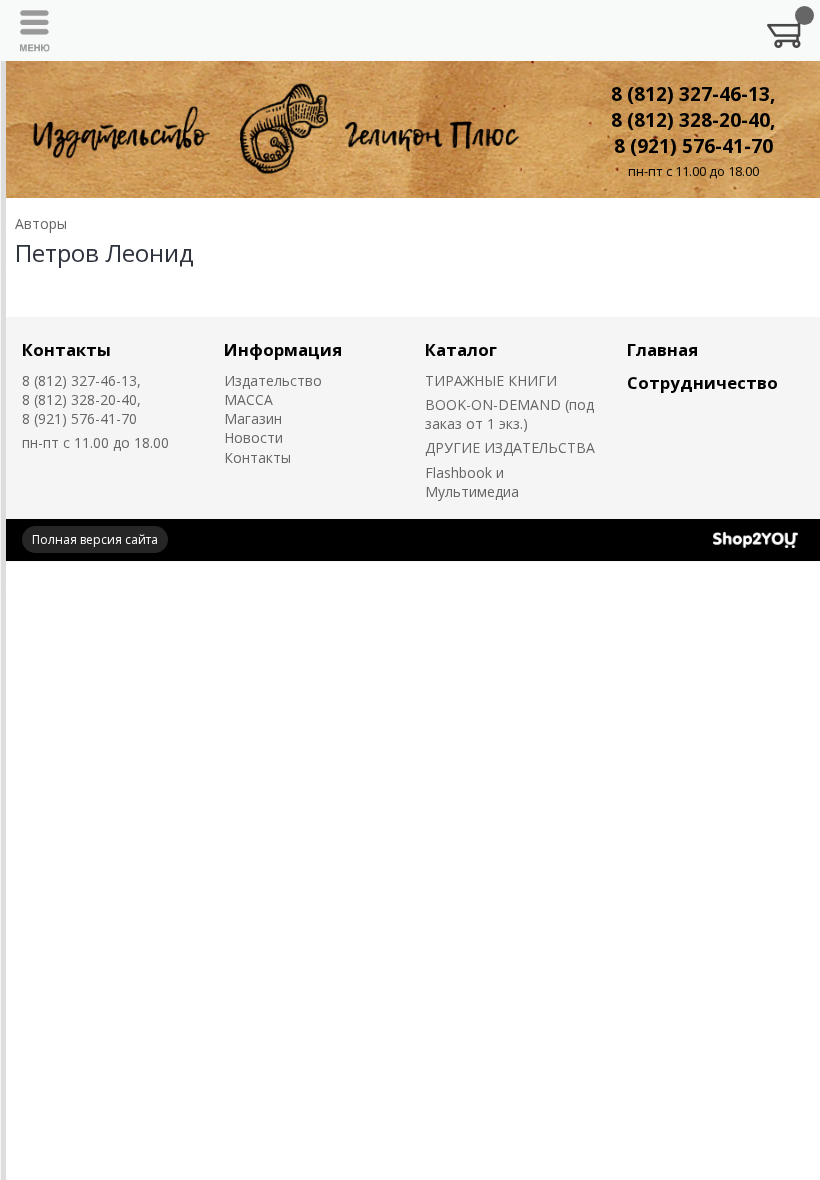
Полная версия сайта (95, 539)
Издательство (273, 380)
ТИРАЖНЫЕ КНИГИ (491, 380)
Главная (662, 349)
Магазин (253, 418)
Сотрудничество (702, 382)
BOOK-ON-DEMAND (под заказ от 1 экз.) (509, 414)
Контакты (66, 349)
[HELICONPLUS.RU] (272, 129)
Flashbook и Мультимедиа (472, 482)
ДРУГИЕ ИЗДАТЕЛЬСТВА (510, 447)
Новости (253, 437)
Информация (283, 349)
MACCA (248, 399)
